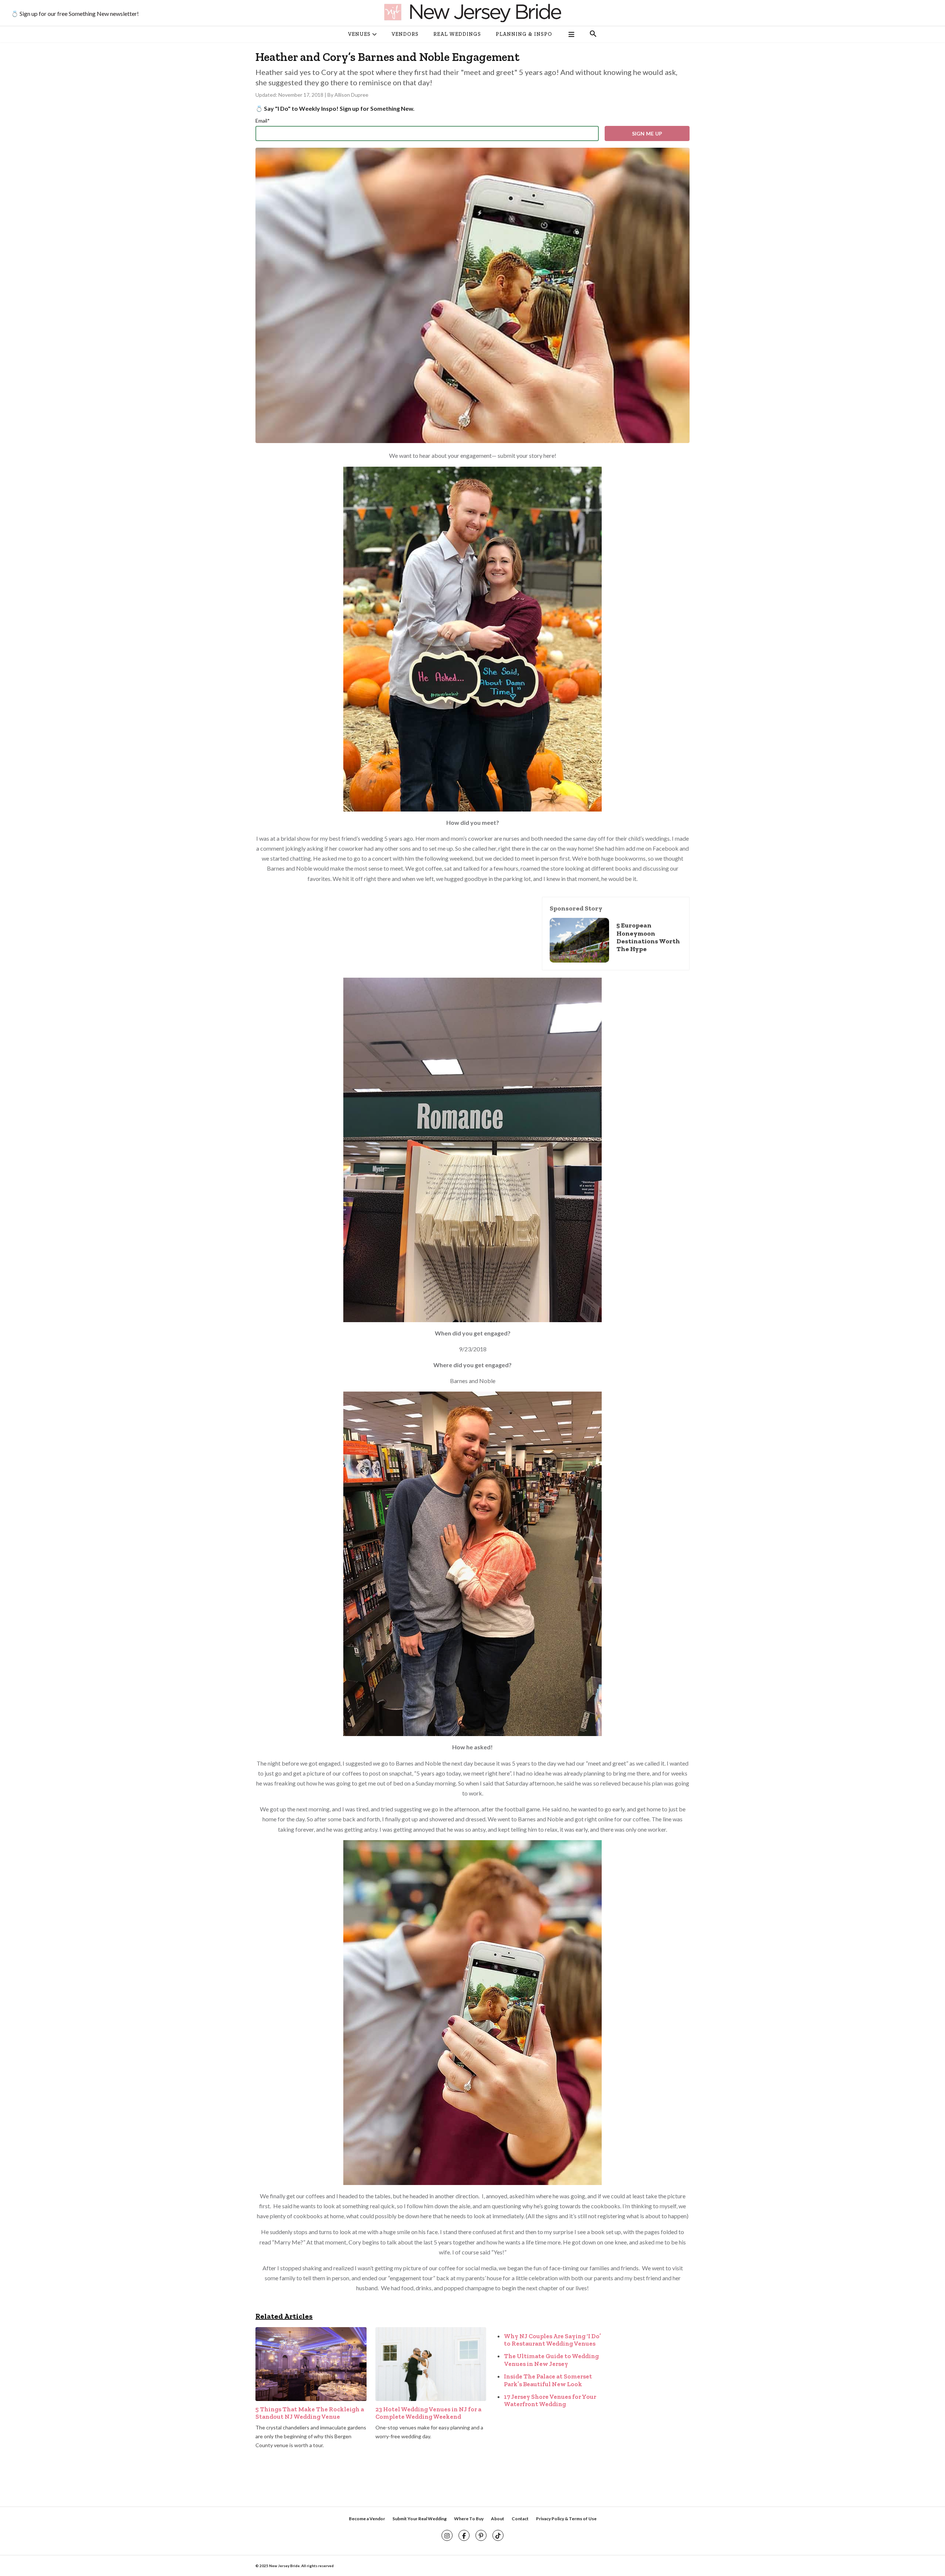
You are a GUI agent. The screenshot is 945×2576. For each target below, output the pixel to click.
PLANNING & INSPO (524, 34)
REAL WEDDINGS (457, 34)
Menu (571, 34)
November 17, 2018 (301, 95)
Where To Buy (469, 2519)
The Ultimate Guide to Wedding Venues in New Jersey (551, 2360)
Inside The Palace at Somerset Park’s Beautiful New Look (548, 2380)
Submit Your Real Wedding (420, 2519)
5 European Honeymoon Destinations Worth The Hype (648, 937)
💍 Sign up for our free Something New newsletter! (75, 13)
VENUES (359, 34)
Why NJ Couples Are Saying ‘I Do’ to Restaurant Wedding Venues (552, 2340)
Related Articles (284, 2316)
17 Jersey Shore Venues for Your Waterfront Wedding (550, 2400)
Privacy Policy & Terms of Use (566, 2519)
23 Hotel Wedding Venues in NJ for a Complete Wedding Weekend (428, 2413)
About (498, 2519)
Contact (520, 2519)
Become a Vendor (367, 2519)
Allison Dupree (351, 95)
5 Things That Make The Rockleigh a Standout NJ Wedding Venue (310, 2413)
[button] (593, 34)
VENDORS (405, 34)
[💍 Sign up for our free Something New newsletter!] (472, 13)
